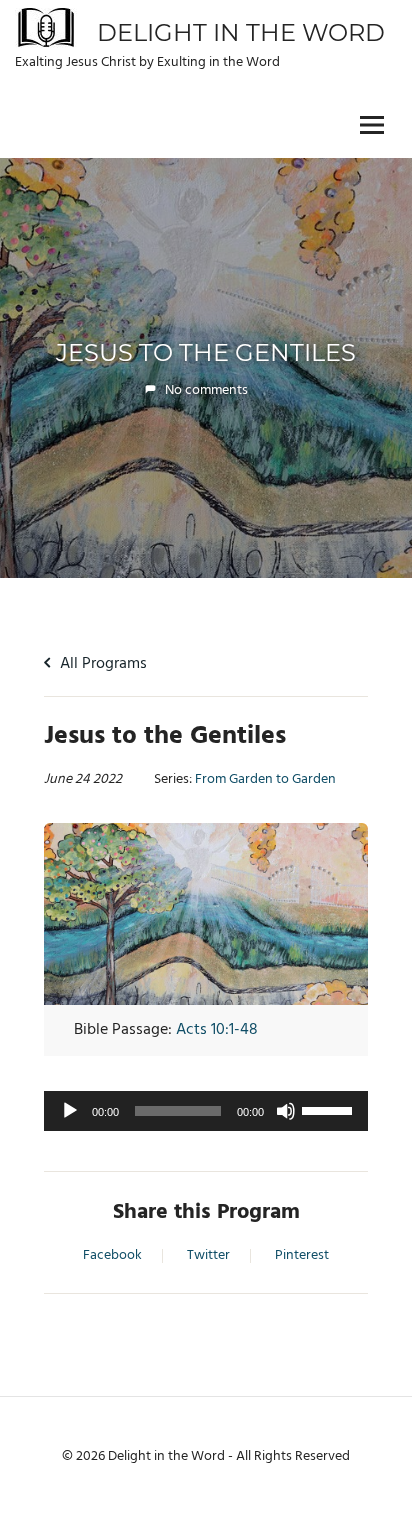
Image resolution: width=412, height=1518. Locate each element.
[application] (206, 1111)
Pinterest (302, 1256)
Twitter (208, 1256)
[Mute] (286, 1111)
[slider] (330, 1109)
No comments (206, 390)
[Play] (70, 1111)
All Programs (101, 664)
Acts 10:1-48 (217, 1030)
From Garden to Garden (265, 780)
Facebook (112, 1256)
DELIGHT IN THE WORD (241, 32)
